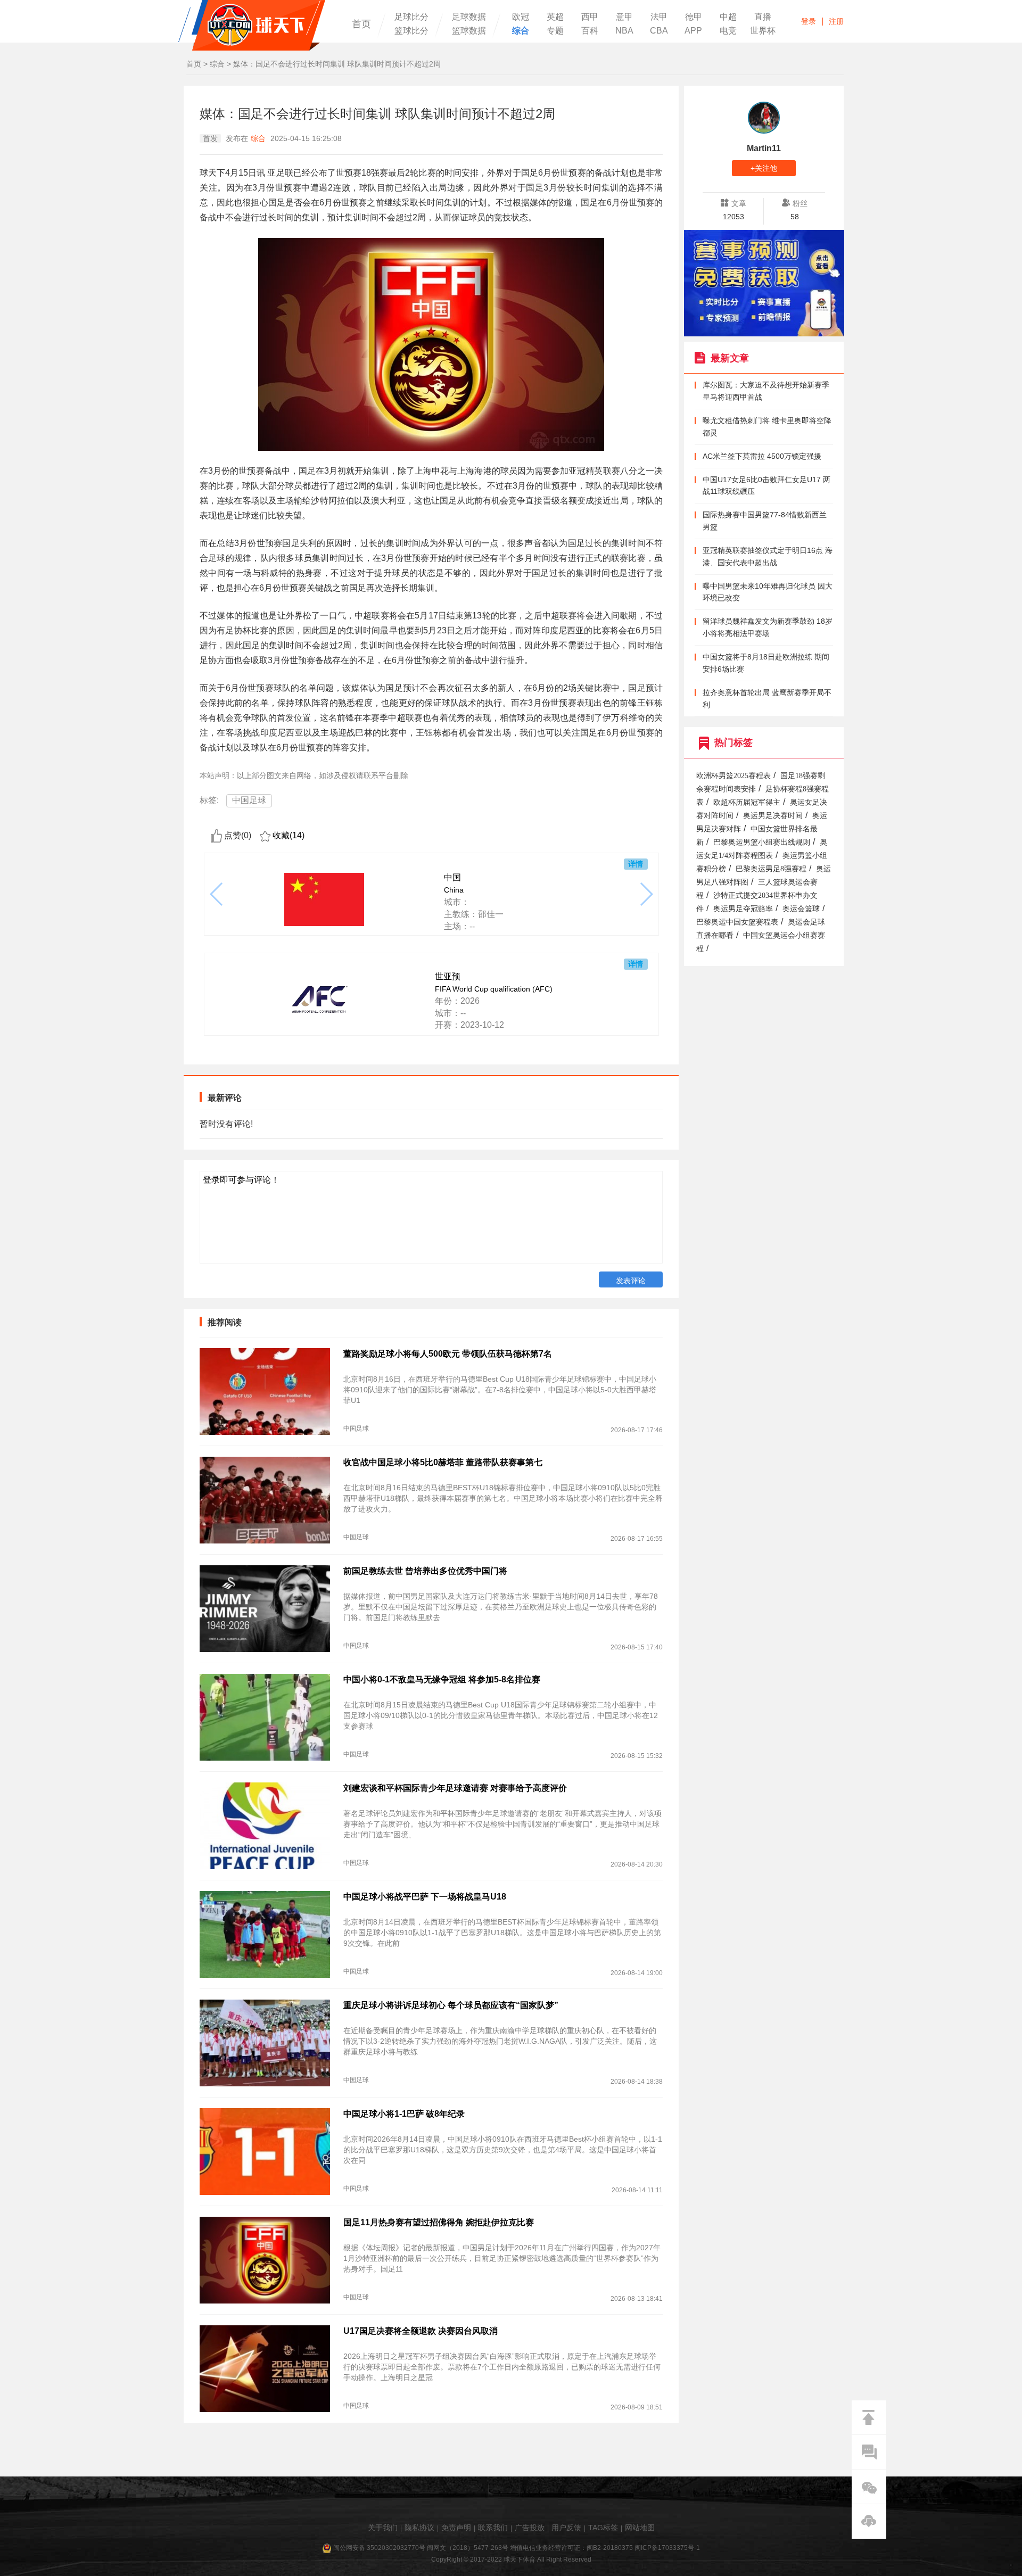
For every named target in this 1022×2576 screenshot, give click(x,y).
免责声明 (456, 2528)
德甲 (694, 17)
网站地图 (640, 2528)
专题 (555, 31)
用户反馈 (566, 2528)
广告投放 (530, 2528)
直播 (763, 17)
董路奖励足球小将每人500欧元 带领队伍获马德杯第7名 (448, 1354)
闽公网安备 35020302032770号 (379, 2548)
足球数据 (469, 17)
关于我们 (383, 2528)
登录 (809, 21)
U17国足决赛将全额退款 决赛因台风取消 (421, 2331)
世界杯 (763, 31)
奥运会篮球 (801, 909)
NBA (624, 31)
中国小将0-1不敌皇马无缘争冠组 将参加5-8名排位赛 (442, 1679)
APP (693, 31)
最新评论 (225, 1098)
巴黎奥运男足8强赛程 (771, 869)
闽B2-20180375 (610, 2548)
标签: (209, 800)
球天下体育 (252, 25)
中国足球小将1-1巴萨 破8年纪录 (404, 2114)
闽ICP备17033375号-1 (667, 2548)
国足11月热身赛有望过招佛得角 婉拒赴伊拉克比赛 (439, 2222)
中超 (728, 17)
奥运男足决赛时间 (773, 816)
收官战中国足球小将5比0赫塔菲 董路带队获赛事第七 (443, 1462)
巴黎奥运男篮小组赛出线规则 (762, 842)
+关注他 (764, 168)
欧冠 (521, 17)
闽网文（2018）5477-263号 (468, 2548)
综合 (521, 31)
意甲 (624, 17)
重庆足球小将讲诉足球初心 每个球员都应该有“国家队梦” (451, 2005)
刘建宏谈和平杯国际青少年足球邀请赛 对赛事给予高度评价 (455, 1788)
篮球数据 (469, 31)
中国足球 (249, 800)
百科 (590, 31)
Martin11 (764, 148)
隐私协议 (419, 2528)
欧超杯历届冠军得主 (747, 802)
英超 (555, 17)
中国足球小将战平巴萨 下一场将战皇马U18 (425, 1897)
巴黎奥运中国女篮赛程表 (737, 922)
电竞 (728, 31)
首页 (361, 24)
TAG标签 (603, 2528)
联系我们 (493, 2528)
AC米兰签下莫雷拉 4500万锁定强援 (762, 456)
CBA (659, 31)
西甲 (590, 17)
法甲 (659, 17)
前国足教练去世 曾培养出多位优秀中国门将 (425, 1571)
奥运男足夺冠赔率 (743, 909)
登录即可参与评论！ (241, 1180)
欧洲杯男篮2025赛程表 (733, 776)
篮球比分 (411, 31)
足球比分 (411, 17)
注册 (836, 21)
